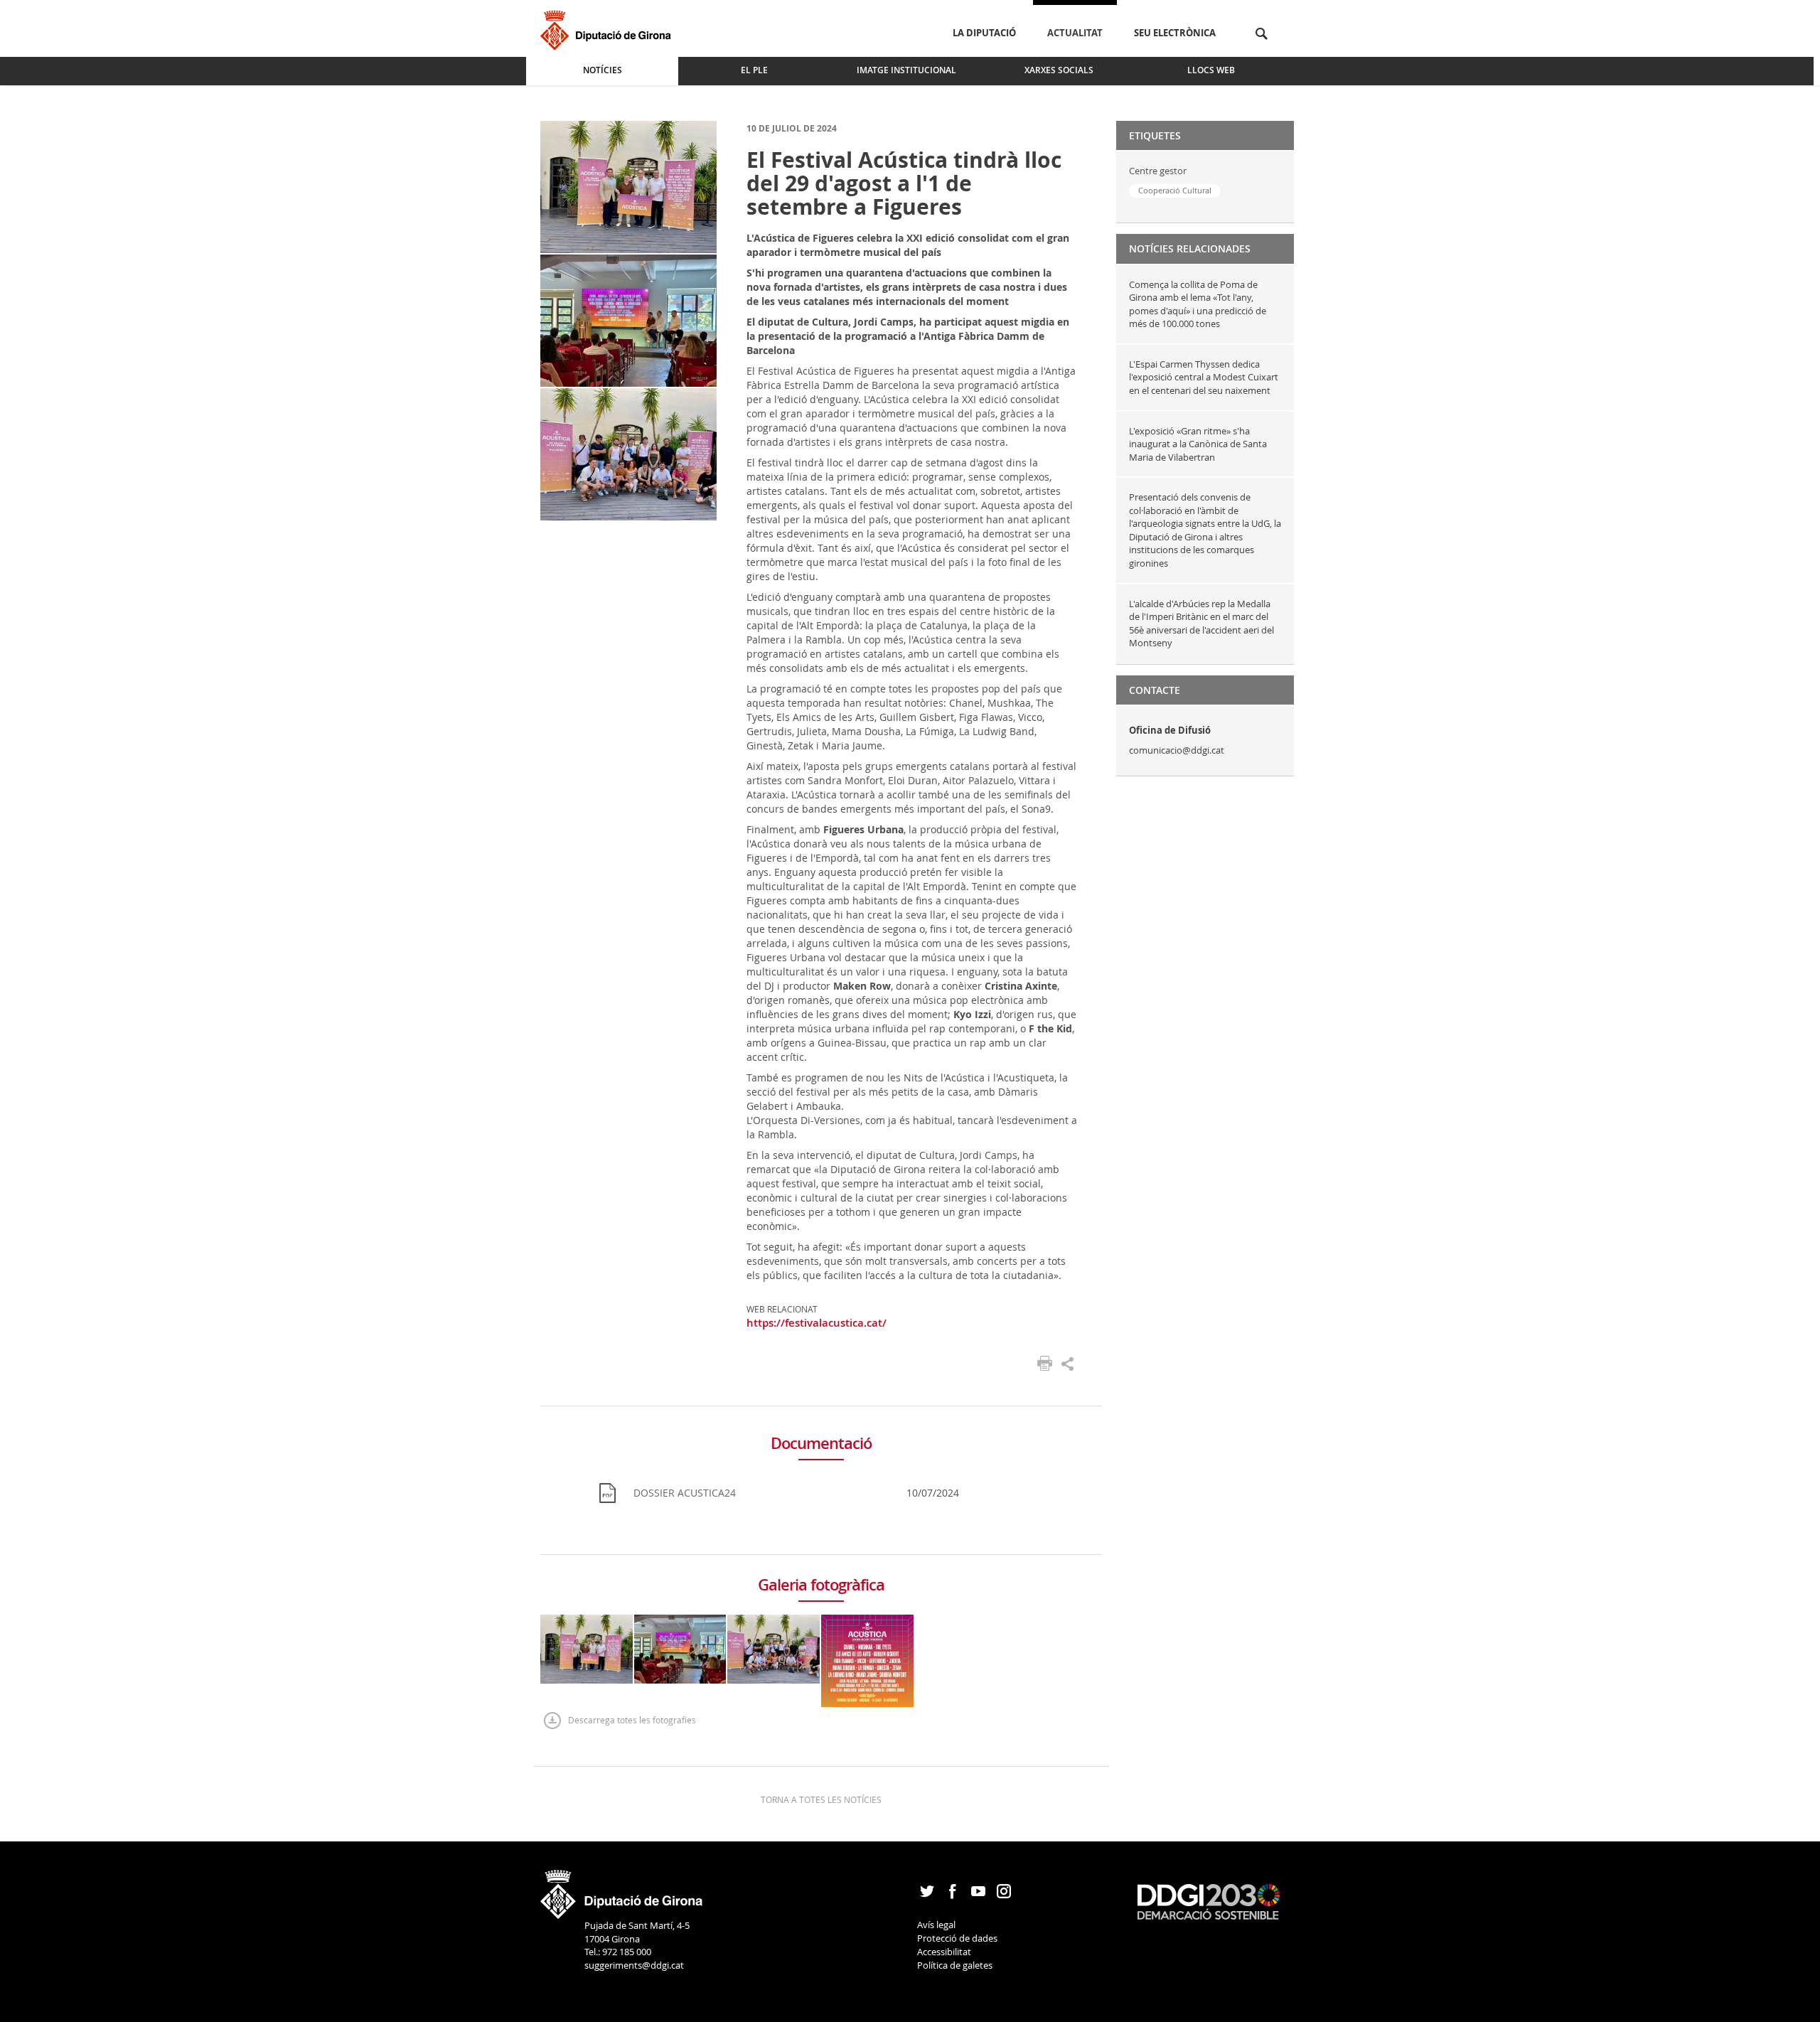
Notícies (603, 70)
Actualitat (1075, 33)
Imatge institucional (906, 70)
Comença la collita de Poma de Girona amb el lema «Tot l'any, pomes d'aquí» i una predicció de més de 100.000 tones (1198, 304)
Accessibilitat (944, 1952)
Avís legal (936, 1925)
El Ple (754, 70)
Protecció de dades (957, 1938)
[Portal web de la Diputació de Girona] (622, 1890)
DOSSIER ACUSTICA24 (685, 1493)
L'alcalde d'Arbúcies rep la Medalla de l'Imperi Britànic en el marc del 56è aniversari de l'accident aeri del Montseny (1201, 624)
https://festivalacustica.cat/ (817, 1323)
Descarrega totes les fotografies (632, 1720)
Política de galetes (955, 1965)
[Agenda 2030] (1209, 1900)
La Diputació (984, 33)
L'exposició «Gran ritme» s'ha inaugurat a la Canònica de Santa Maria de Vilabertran (1198, 444)
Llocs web (1211, 70)
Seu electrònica (1175, 33)
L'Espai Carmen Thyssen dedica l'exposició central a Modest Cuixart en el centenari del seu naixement (1204, 377)
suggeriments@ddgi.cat (634, 1965)
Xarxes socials (1059, 70)
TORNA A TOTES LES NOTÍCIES (821, 1799)
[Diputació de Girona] (608, 28)
